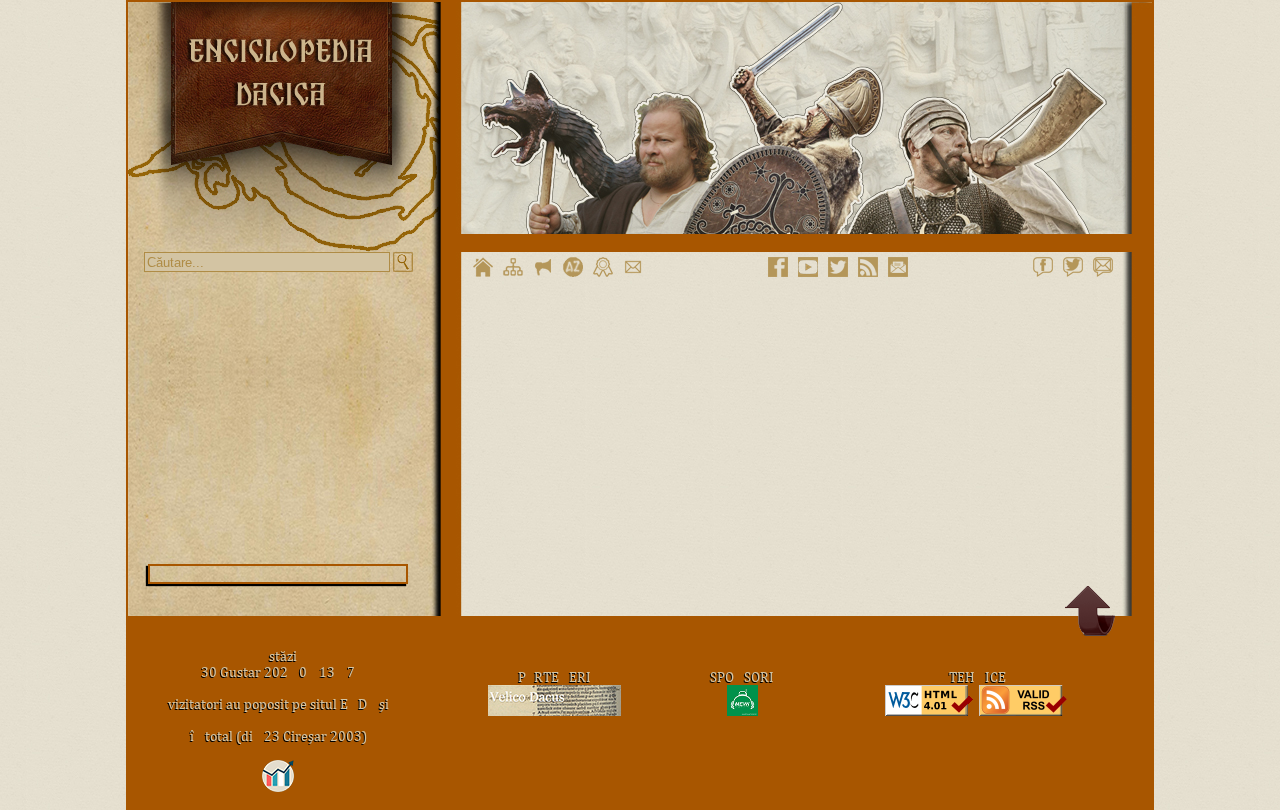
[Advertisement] (278, 418)
